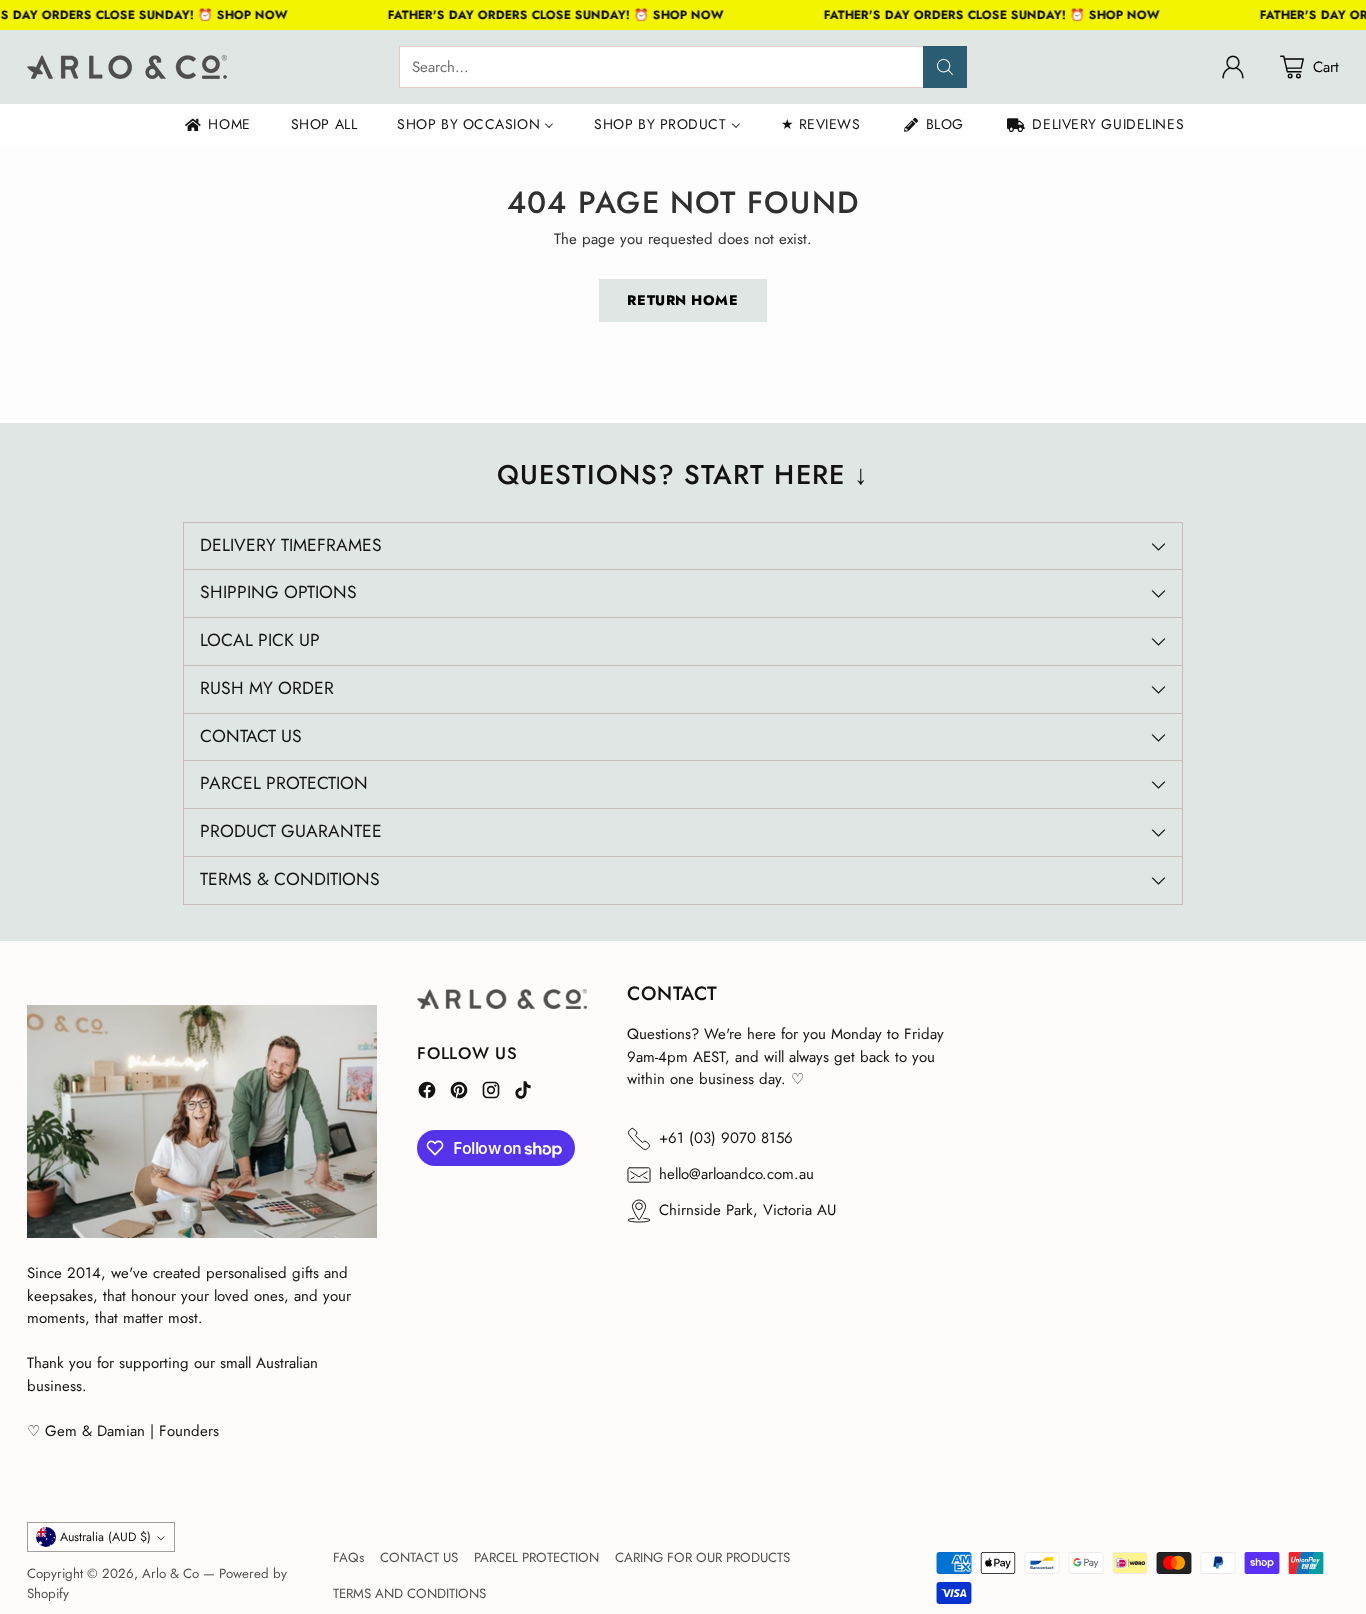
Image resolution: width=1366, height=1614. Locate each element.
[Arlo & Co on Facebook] (427, 1093)
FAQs (348, 1557)
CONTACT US (419, 1557)
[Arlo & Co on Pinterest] (459, 1093)
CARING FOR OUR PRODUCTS (702, 1557)
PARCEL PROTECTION (536, 1557)
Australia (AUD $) (105, 1537)
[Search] (945, 67)
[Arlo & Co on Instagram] (491, 1093)
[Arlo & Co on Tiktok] (523, 1093)
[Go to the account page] (1233, 67)
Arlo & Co (170, 1573)
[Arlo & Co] (127, 67)
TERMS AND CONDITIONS (409, 1593)
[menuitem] (216, 124)
